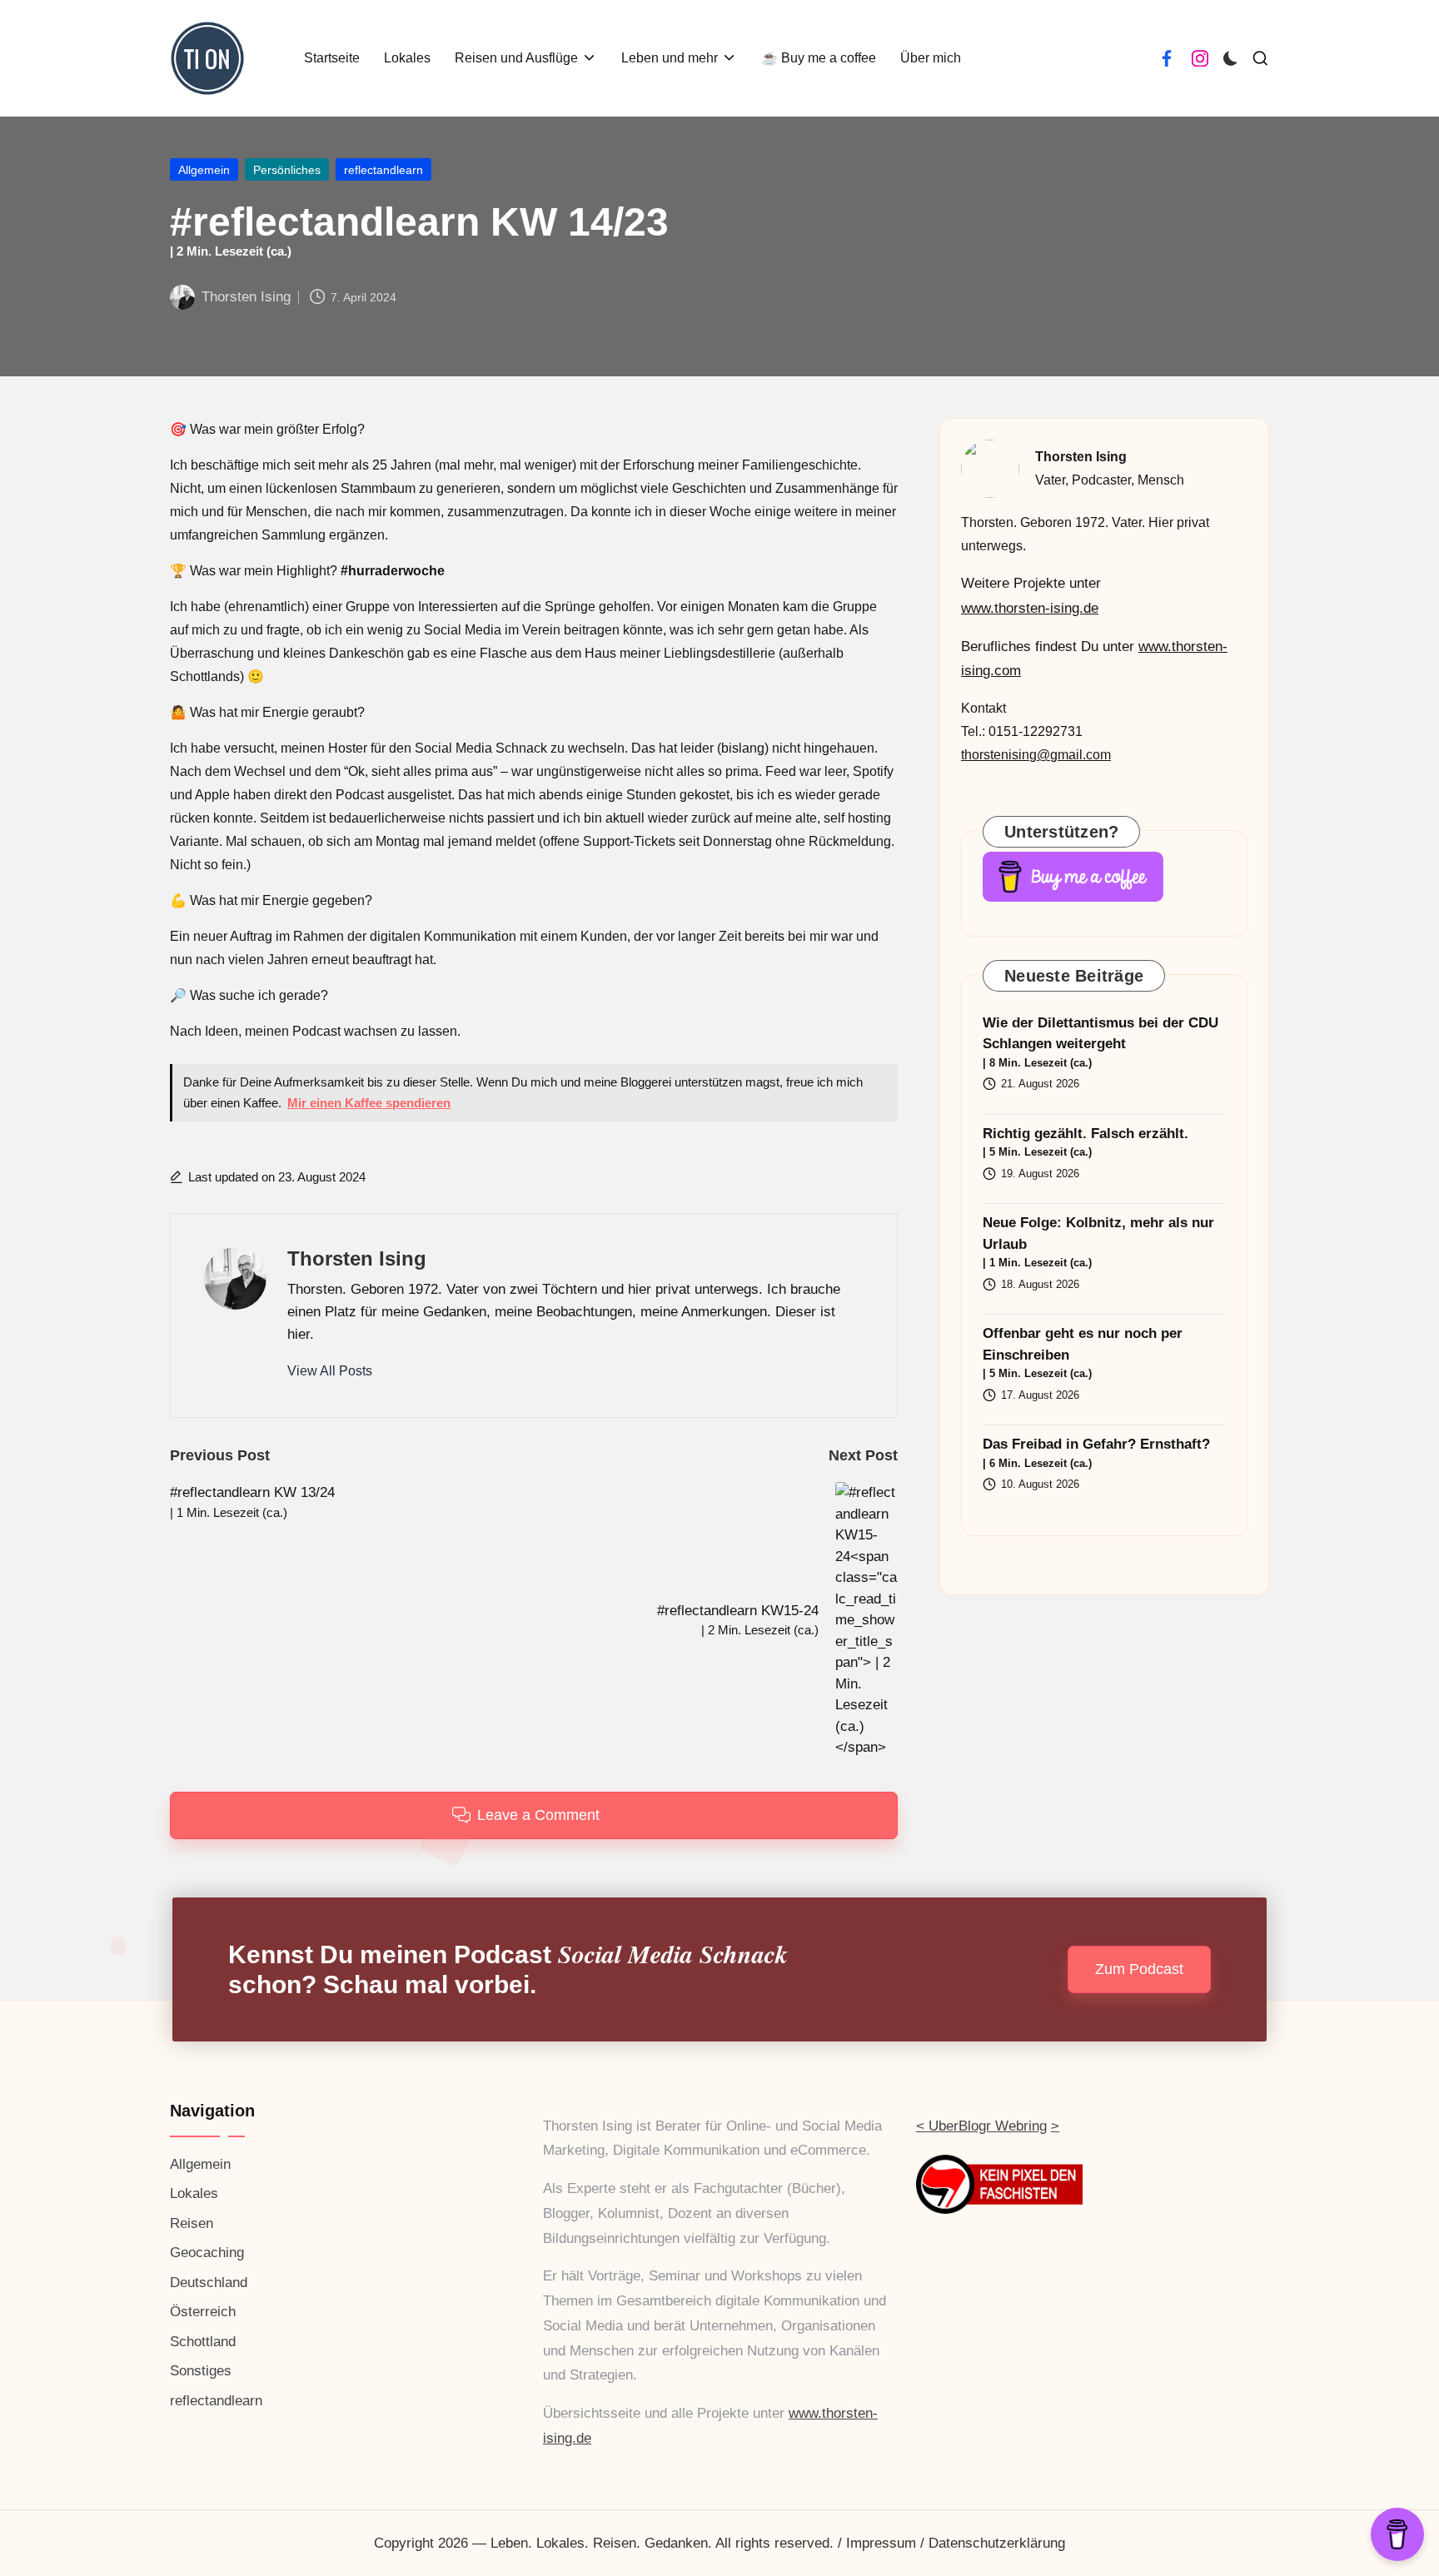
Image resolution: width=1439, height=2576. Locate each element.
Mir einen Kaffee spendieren (369, 1103)
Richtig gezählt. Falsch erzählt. (1085, 1142)
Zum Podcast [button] (1139, 1969)
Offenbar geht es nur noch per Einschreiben (1083, 1353)
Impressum (881, 2543)
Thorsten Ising (357, 1258)
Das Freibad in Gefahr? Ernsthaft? (1096, 1453)
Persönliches (287, 170)
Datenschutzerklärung (997, 2543)
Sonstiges (201, 2371)
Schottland (203, 2342)
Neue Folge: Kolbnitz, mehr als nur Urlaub (1098, 1242)
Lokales (194, 2193)
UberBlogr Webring (988, 2126)
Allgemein (204, 170)
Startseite (195, 354)
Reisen (192, 2223)
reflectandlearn (383, 170)
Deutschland (209, 2283)
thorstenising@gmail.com (1036, 755)
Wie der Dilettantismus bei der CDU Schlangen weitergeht (1100, 1042)
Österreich (203, 2312)
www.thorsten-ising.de (1030, 608)
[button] (330, 1371)
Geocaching (207, 2253)
